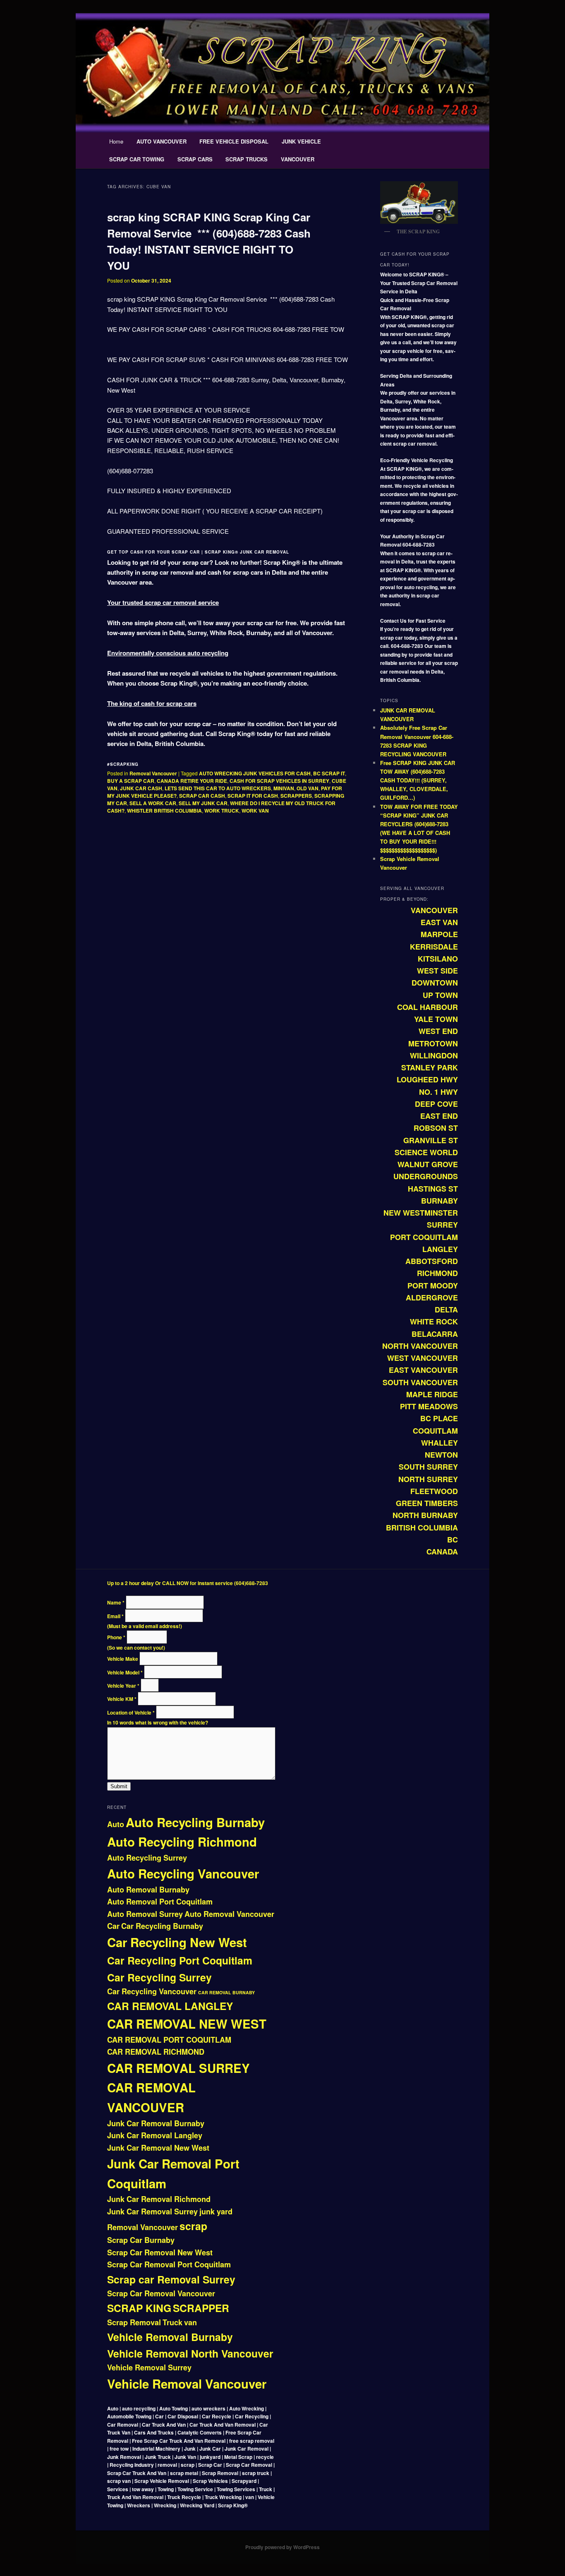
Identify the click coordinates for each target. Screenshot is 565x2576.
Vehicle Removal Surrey (149, 2367)
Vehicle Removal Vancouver (187, 2384)
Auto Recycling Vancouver (183, 1873)
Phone (116, 1637)
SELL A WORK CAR (153, 803)
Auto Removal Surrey (145, 1914)
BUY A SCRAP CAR (131, 781)
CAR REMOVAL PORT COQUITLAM (169, 2040)
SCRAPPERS (296, 796)
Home (116, 141)
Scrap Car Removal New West (160, 2252)
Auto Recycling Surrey (147, 1858)
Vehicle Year (123, 1686)
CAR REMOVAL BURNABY (226, 1992)
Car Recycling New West (177, 1942)
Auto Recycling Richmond (182, 1842)
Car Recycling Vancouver (152, 1991)
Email (115, 1616)
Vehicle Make (123, 1659)
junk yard (216, 2211)
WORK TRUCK (222, 811)
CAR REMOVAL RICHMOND (156, 2052)
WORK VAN (255, 811)
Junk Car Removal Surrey (152, 2211)
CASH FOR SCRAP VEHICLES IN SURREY (279, 781)
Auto (116, 1824)
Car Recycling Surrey (159, 1977)
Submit (119, 1786)
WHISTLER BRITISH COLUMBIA (164, 811)
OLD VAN (308, 788)
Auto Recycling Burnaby (195, 1822)
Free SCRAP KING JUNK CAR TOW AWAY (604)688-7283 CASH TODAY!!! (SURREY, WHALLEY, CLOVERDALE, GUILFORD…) (418, 780)
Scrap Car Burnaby (141, 2240)
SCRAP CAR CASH (202, 796)
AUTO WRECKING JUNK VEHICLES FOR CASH (255, 773)
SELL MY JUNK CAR (203, 803)
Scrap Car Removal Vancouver (161, 2293)
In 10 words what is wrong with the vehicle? (158, 1722)
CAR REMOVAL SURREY (178, 2068)
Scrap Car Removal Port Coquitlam (169, 2264)
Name (116, 1602)
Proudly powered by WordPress (282, 2547)
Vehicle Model (125, 1672)
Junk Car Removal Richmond (159, 2199)
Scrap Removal (134, 2322)
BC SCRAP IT (329, 773)
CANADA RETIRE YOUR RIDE (192, 781)
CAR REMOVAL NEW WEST (187, 2024)
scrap (193, 2226)
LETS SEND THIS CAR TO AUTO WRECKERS (218, 788)
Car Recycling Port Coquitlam (180, 1960)
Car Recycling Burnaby (162, 1926)
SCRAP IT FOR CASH (253, 796)
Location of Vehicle (131, 1713)
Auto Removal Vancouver (229, 1914)
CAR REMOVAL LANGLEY (170, 2006)
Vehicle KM (122, 1699)
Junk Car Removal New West (158, 2148)
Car (113, 1926)
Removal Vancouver (153, 773)
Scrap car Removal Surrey (171, 2279)
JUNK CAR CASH (141, 788)
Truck (172, 2322)
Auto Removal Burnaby (148, 1890)
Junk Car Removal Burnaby (156, 2123)
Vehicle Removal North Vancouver (190, 2353)
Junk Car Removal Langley (155, 2135)
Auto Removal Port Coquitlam (160, 1902)
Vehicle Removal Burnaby (170, 2337)
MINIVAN (284, 788)
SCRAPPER (201, 2308)
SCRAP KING (139, 2308)
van (190, 2322)
